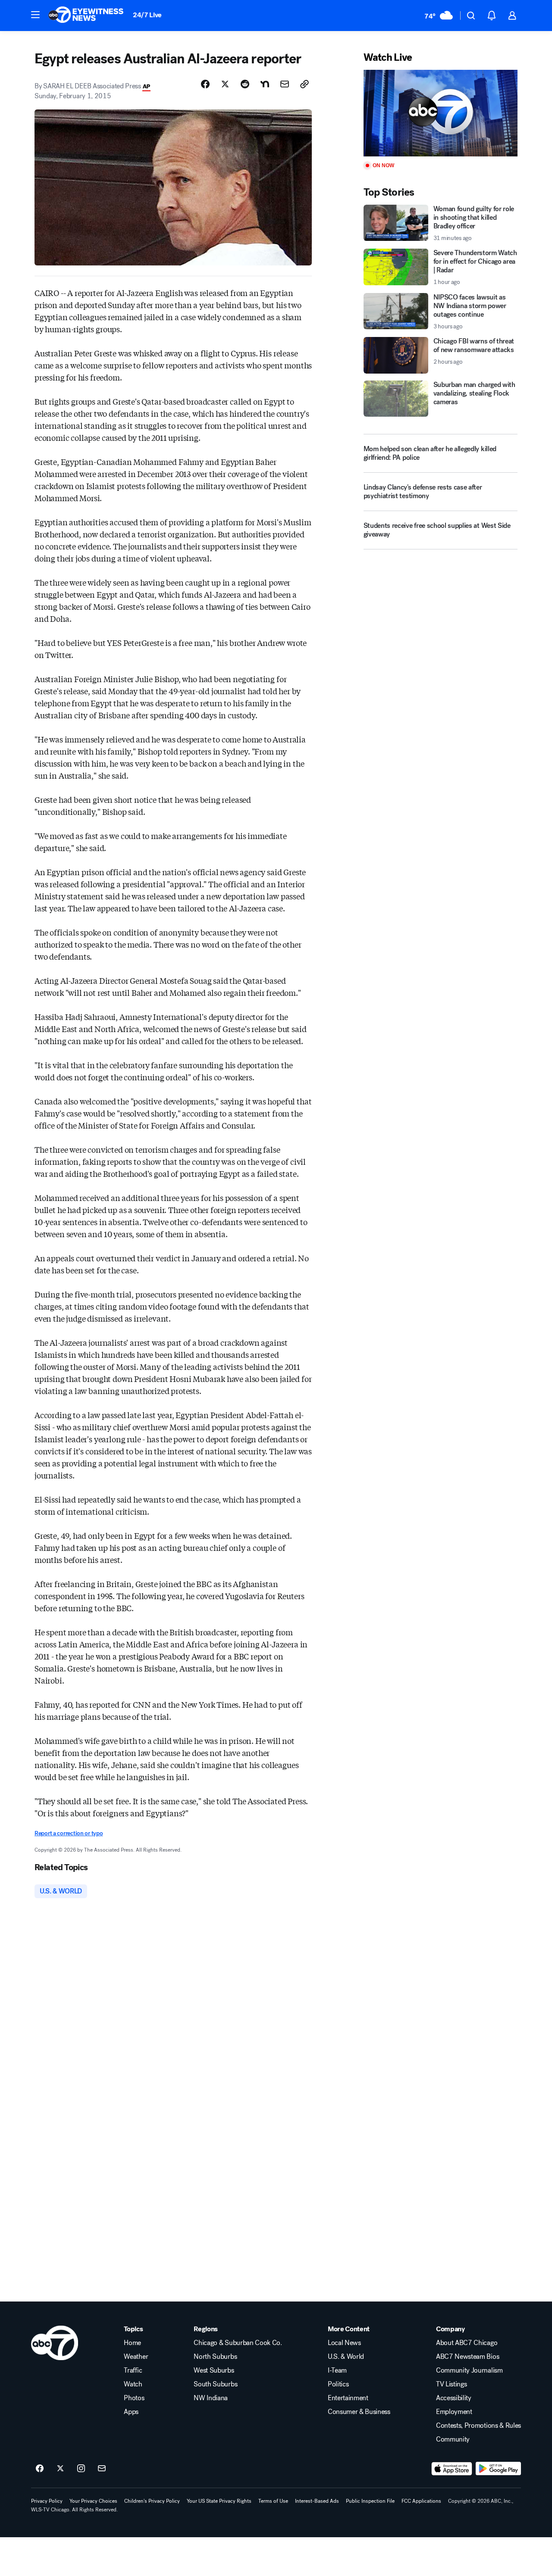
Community (453, 2439)
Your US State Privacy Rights (219, 2501)
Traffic (133, 2370)
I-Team (337, 2370)
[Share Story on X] (225, 84)
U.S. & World (346, 2357)
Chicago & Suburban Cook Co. (238, 2343)
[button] (35, 15)
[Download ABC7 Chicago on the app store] (452, 2469)
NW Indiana (211, 2398)
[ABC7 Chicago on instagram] (81, 2469)
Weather (136, 2357)
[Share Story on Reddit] (245, 84)
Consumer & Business (359, 2412)
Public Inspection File (370, 2501)
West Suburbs (214, 2370)
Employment (454, 2412)
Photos (134, 2398)
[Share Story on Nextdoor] (265, 84)
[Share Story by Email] (285, 84)
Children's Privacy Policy (152, 2501)
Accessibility (454, 2398)
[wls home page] (55, 2343)
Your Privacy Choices (93, 2501)
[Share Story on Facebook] (205, 84)
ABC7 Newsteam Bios (467, 2357)
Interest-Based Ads (317, 2501)
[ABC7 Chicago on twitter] (60, 2469)
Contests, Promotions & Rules (478, 2426)
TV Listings (451, 2384)
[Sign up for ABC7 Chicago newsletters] (102, 2469)
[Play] (441, 113)
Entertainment (348, 2398)
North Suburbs (215, 2357)
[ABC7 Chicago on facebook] (40, 2469)
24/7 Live (147, 15)
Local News (344, 2343)
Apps (131, 2412)
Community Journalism (469, 2370)
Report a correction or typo (69, 1833)
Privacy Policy (47, 2501)
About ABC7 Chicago (467, 2343)
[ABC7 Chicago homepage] (86, 16)
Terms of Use (273, 2501)
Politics (338, 2384)
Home (132, 2343)
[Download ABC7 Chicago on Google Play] (498, 2469)
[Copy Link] (304, 84)
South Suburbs (215, 2384)
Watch (133, 2384)
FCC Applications (421, 2501)
